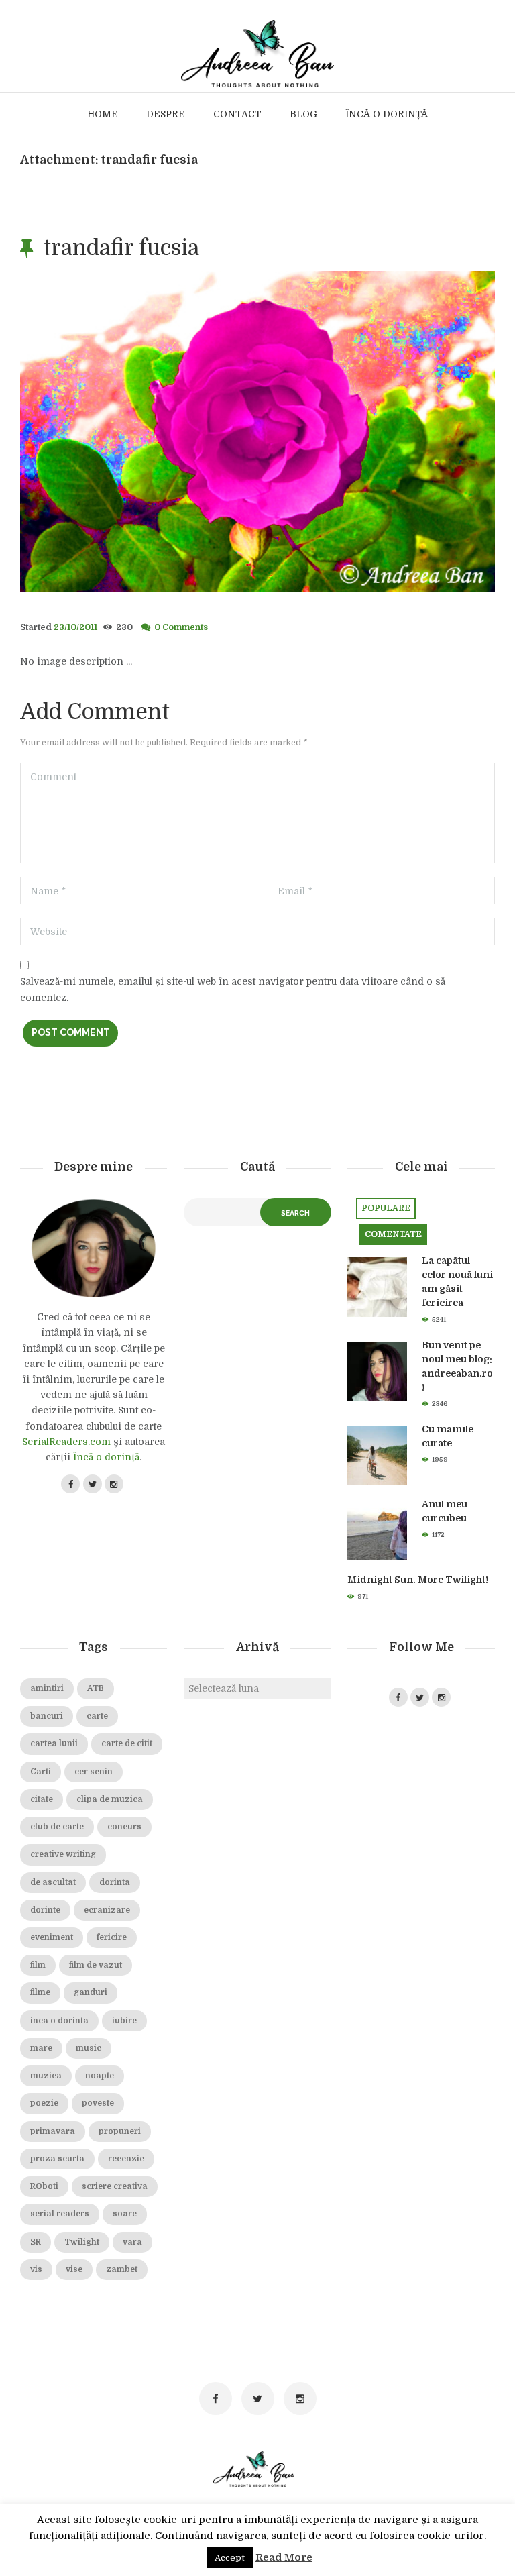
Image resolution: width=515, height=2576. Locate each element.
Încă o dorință (106, 1457)
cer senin (94, 1772)
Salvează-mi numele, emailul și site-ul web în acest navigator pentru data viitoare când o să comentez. (233, 989)
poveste (98, 2103)
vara (132, 2242)
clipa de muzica (110, 1799)
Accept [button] (230, 2558)
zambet (122, 2269)
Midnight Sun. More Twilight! (418, 1580)
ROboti (44, 2186)
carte (97, 1716)
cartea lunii (54, 1743)
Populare (386, 1208)
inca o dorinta (59, 2021)
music (89, 2048)
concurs (124, 1827)
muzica (46, 2076)
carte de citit (127, 1743)
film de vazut (96, 1965)
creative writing (63, 1854)
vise (74, 2269)
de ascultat (53, 1882)
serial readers (60, 2214)
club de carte (57, 1827)
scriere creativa (115, 2186)
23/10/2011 (75, 627)
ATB (96, 1688)
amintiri (47, 1688)
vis (36, 2269)
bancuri (47, 1716)
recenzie (126, 2159)
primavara (53, 2131)
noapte (100, 2076)
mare (41, 2048)
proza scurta (57, 2159)
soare (125, 2214)
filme (40, 1992)
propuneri (120, 2131)
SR (36, 2242)
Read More (284, 2557)
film (38, 1965)
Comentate (393, 1234)
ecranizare (107, 1910)
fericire (112, 1937)
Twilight (82, 2242)
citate (42, 1799)
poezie (44, 2103)
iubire (124, 2021)
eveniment (52, 1937)
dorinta (115, 1882)
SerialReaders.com (66, 1442)
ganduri (91, 1992)
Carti (41, 1772)
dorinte (45, 1910)
